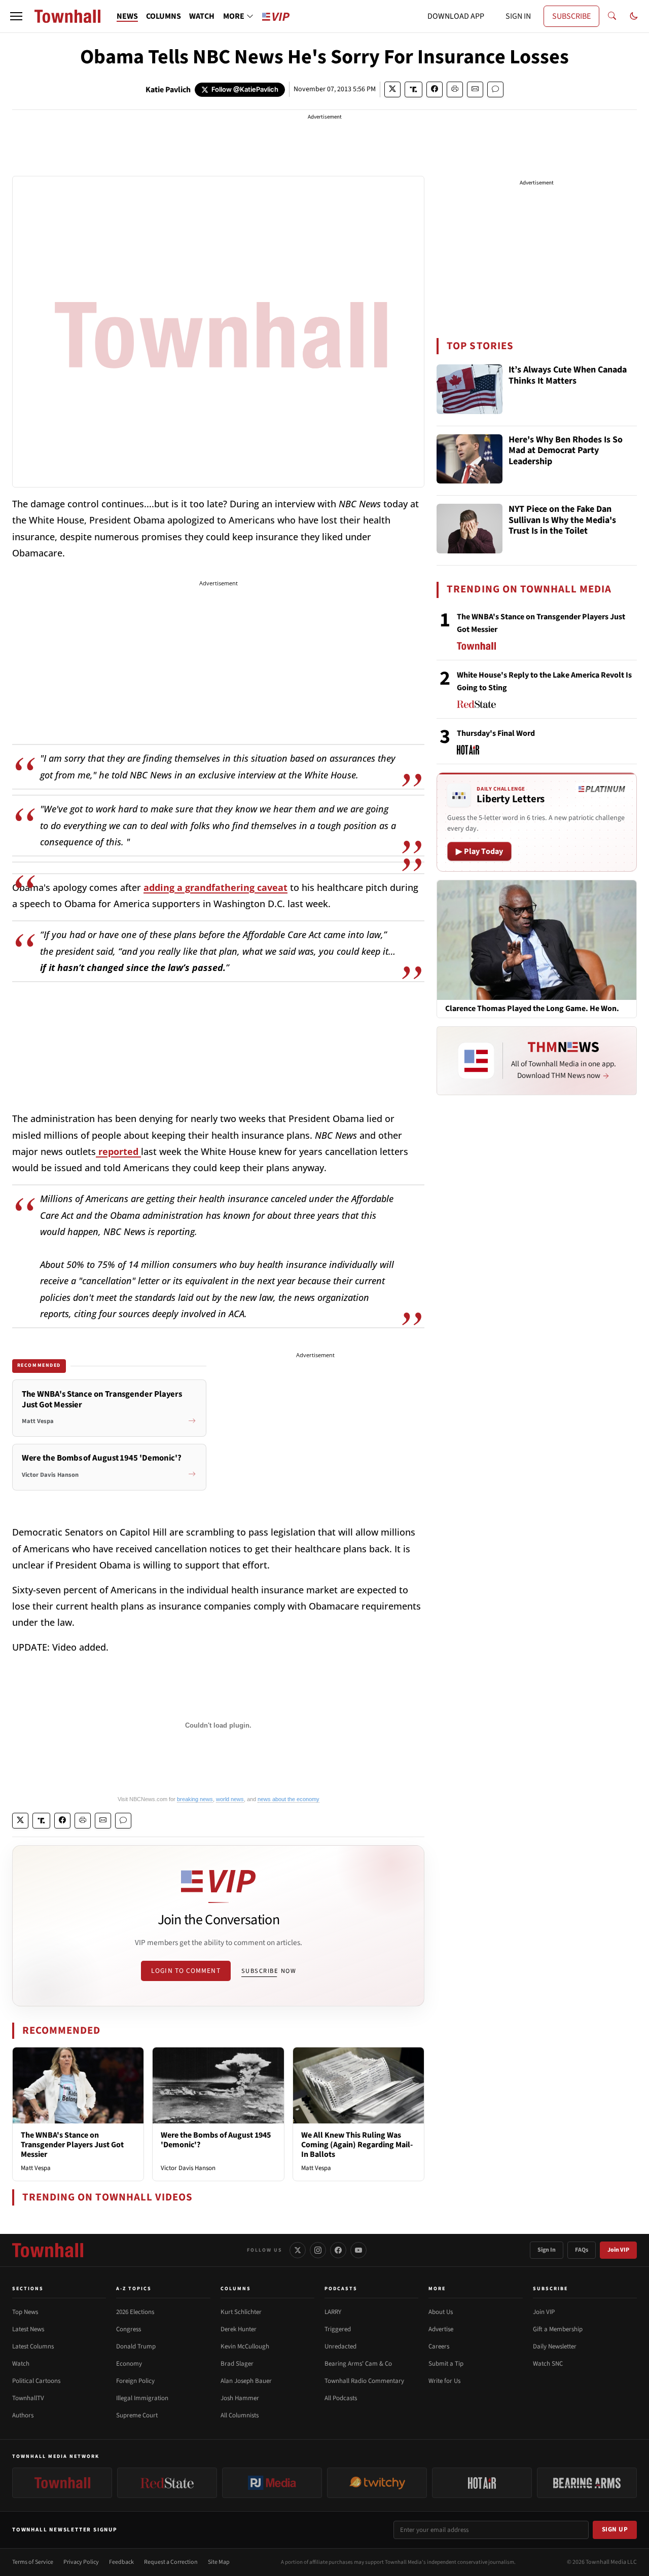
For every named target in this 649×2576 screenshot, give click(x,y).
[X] (298, 2250)
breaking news (195, 1799)
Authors (23, 2415)
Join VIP (618, 2250)
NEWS (127, 16)
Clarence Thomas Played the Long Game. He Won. (532, 1009)
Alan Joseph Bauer (246, 2381)
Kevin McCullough (245, 2346)
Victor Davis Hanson (188, 2168)
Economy (129, 2364)
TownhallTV (28, 2398)
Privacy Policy (81, 2562)
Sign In (547, 2250)
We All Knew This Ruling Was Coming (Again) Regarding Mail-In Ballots (357, 2145)
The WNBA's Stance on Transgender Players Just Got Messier (72, 2145)
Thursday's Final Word (496, 733)
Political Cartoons (36, 2381)
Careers (439, 2346)
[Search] (612, 16)
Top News (25, 2312)
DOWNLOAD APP (456, 16)
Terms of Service (33, 2562)
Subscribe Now (269, 1971)
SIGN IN (518, 16)
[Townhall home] (48, 2250)
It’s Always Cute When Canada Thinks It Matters (568, 376)
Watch (21, 2364)
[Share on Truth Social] (413, 89)
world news (230, 1799)
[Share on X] (392, 89)
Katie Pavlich (168, 90)
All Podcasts (341, 2398)
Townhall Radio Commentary (364, 2381)
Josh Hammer (240, 2398)
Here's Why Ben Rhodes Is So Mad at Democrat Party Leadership (566, 451)
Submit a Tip (446, 2364)
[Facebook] (338, 2250)
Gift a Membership (558, 2329)
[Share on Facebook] (435, 89)
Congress (129, 2329)
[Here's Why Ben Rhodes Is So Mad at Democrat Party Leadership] (470, 459)
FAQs (582, 2250)
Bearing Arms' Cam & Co (358, 2364)
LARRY (333, 2312)
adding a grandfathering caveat (215, 887)
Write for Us (444, 2381)
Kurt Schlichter (241, 2312)
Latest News (28, 2329)
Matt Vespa (36, 2168)
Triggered (338, 2329)
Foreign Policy (135, 2381)
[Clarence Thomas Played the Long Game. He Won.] (537, 940)
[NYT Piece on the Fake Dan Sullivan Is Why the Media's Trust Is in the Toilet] (470, 529)
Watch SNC (548, 2364)
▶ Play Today (479, 851)
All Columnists (240, 2415)
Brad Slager (237, 2364)
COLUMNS (164, 16)
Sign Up (615, 2529)
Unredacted (340, 2346)
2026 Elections (135, 2312)
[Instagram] (318, 2250)
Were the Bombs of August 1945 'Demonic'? (216, 2140)
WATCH (202, 16)
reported (118, 1151)
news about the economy (289, 1799)
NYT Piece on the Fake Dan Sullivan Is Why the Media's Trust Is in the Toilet (562, 520)
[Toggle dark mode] (634, 16)
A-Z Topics (134, 2289)
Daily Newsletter (555, 2346)
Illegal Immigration (142, 2398)
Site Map (219, 2562)
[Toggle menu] (16, 16)
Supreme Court (137, 2415)
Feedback (121, 2562)
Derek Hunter (239, 2329)
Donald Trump (136, 2346)
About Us (441, 2312)
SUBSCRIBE (571, 16)
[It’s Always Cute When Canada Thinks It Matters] (470, 389)
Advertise (441, 2329)
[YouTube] (358, 2250)
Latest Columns (33, 2346)
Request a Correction (171, 2562)
